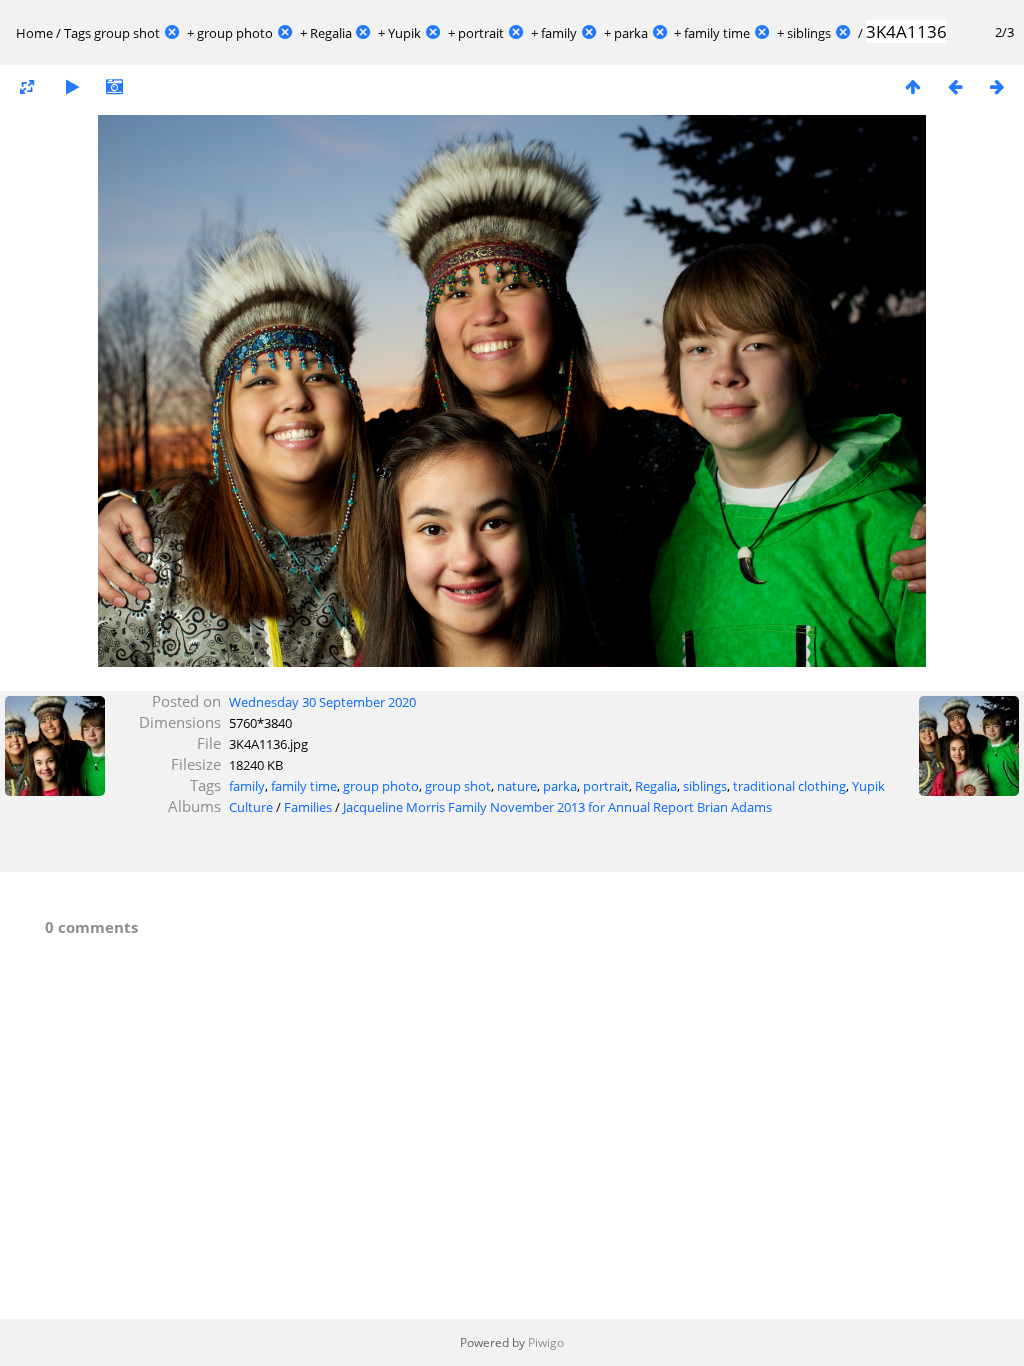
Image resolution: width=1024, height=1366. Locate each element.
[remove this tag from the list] (172, 33)
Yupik (404, 33)
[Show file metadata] (114, 86)
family (559, 33)
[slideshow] (72, 86)
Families (308, 807)
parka (631, 33)
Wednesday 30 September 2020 (322, 702)
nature (517, 786)
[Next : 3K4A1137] (997, 86)
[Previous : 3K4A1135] (955, 86)
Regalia (331, 33)
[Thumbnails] (913, 86)
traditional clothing (789, 786)
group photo (235, 33)
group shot (127, 33)
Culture (251, 807)
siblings (809, 33)
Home (34, 33)
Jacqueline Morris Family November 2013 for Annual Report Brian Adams (557, 807)
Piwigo (546, 1342)
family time (717, 33)
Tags (77, 33)
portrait (481, 33)
